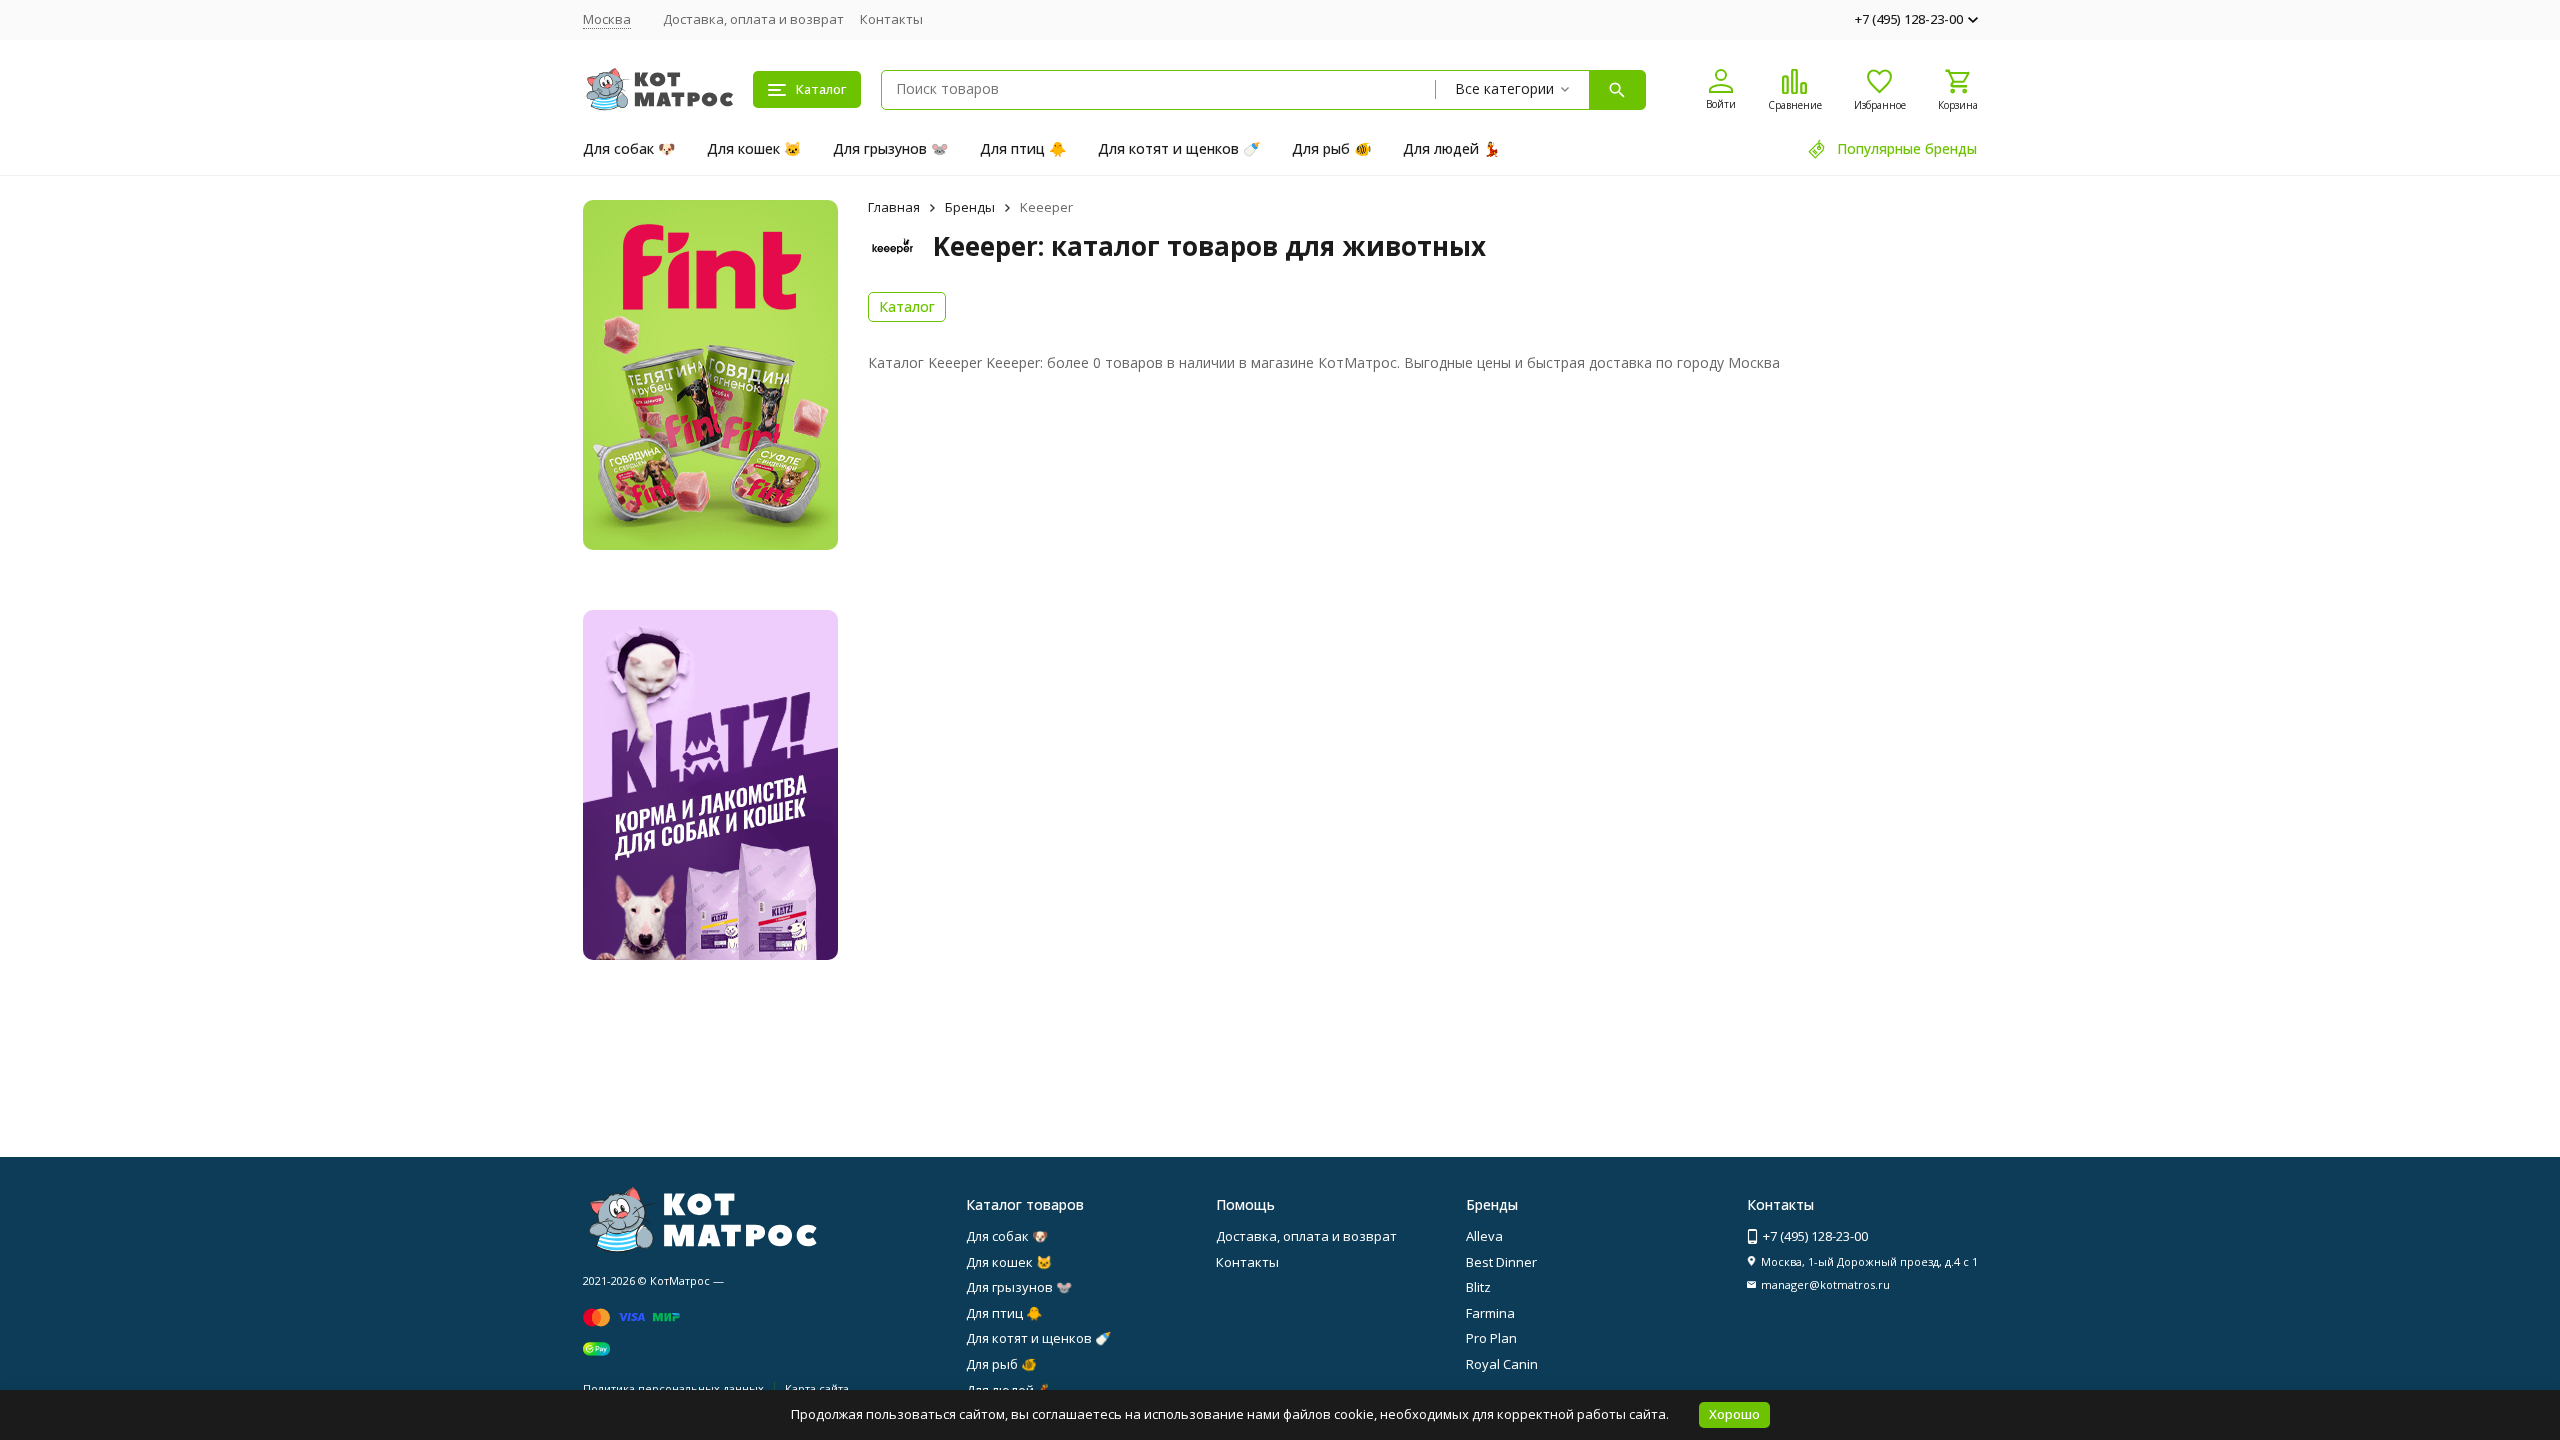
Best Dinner (1501, 1262)
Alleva (1484, 1236)
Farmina (1490, 1313)
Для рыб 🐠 (1331, 148)
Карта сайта (817, 1388)
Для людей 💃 (1451, 148)
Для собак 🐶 (629, 148)
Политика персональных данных (673, 1388)
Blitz (1478, 1287)
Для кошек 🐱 (754, 148)
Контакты (891, 19)
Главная (894, 207)
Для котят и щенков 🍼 (1179, 148)
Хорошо (1734, 1414)
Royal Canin (1502, 1364)
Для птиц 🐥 (1023, 148)
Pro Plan (1491, 1338)
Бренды (970, 207)
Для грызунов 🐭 (890, 148)
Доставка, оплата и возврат (753, 19)
